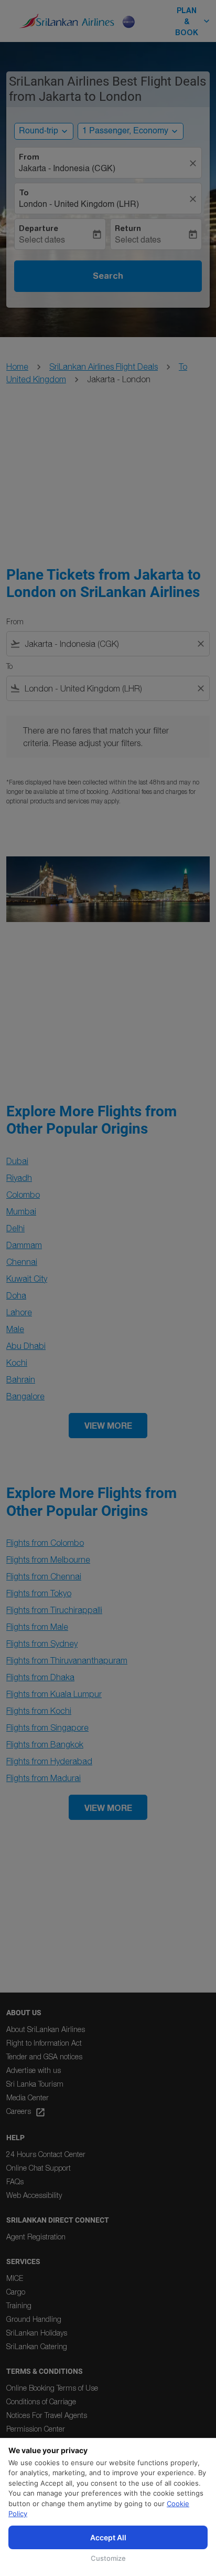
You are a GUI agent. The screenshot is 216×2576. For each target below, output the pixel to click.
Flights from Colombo (45, 1543)
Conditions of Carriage (41, 2401)
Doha (16, 1295)
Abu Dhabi (26, 1346)
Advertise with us (34, 2070)
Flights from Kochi (39, 1711)
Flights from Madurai (44, 1778)
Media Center (28, 2097)
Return (128, 228)
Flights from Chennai (44, 1576)
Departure (39, 228)
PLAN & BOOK (193, 21)
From (29, 157)
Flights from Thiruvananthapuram (67, 1660)
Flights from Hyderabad (49, 1761)
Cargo (16, 2292)
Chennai (22, 1262)
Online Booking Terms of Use (52, 2388)
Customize (108, 2558)
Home (17, 366)
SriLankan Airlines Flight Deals (104, 366)
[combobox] (108, 644)
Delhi (15, 1228)
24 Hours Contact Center (46, 2154)
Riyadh (19, 1178)
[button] (131, 131)
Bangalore (25, 1396)
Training (19, 2305)
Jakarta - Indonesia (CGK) (67, 169)
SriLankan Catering (37, 2346)
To (24, 193)
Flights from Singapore (47, 1727)
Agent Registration (36, 2237)
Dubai (17, 1161)
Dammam (24, 1245)
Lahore (19, 1312)
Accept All (108, 2537)
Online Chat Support (39, 2168)
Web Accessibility (34, 2195)
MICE (15, 2278)
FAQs (15, 2181)
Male (15, 1329)
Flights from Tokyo (39, 1593)
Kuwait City (27, 1279)
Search (108, 276)
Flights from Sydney (42, 1643)
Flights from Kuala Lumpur (54, 1694)
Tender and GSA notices (44, 2056)
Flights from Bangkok (45, 1744)
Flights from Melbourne (48, 1559)
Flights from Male (37, 1627)
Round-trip (39, 131)
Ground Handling (34, 2319)
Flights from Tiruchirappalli (54, 1610)
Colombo (23, 1195)
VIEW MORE (108, 1425)
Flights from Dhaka (40, 1677)
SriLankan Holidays (37, 2333)
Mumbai (21, 1211)
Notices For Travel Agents (47, 2415)
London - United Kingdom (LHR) (79, 205)
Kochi (17, 1363)
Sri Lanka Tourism (35, 2084)
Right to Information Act (44, 2043)
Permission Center (36, 2429)
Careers (26, 2112)
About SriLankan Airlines (46, 2029)
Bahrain (21, 1379)
